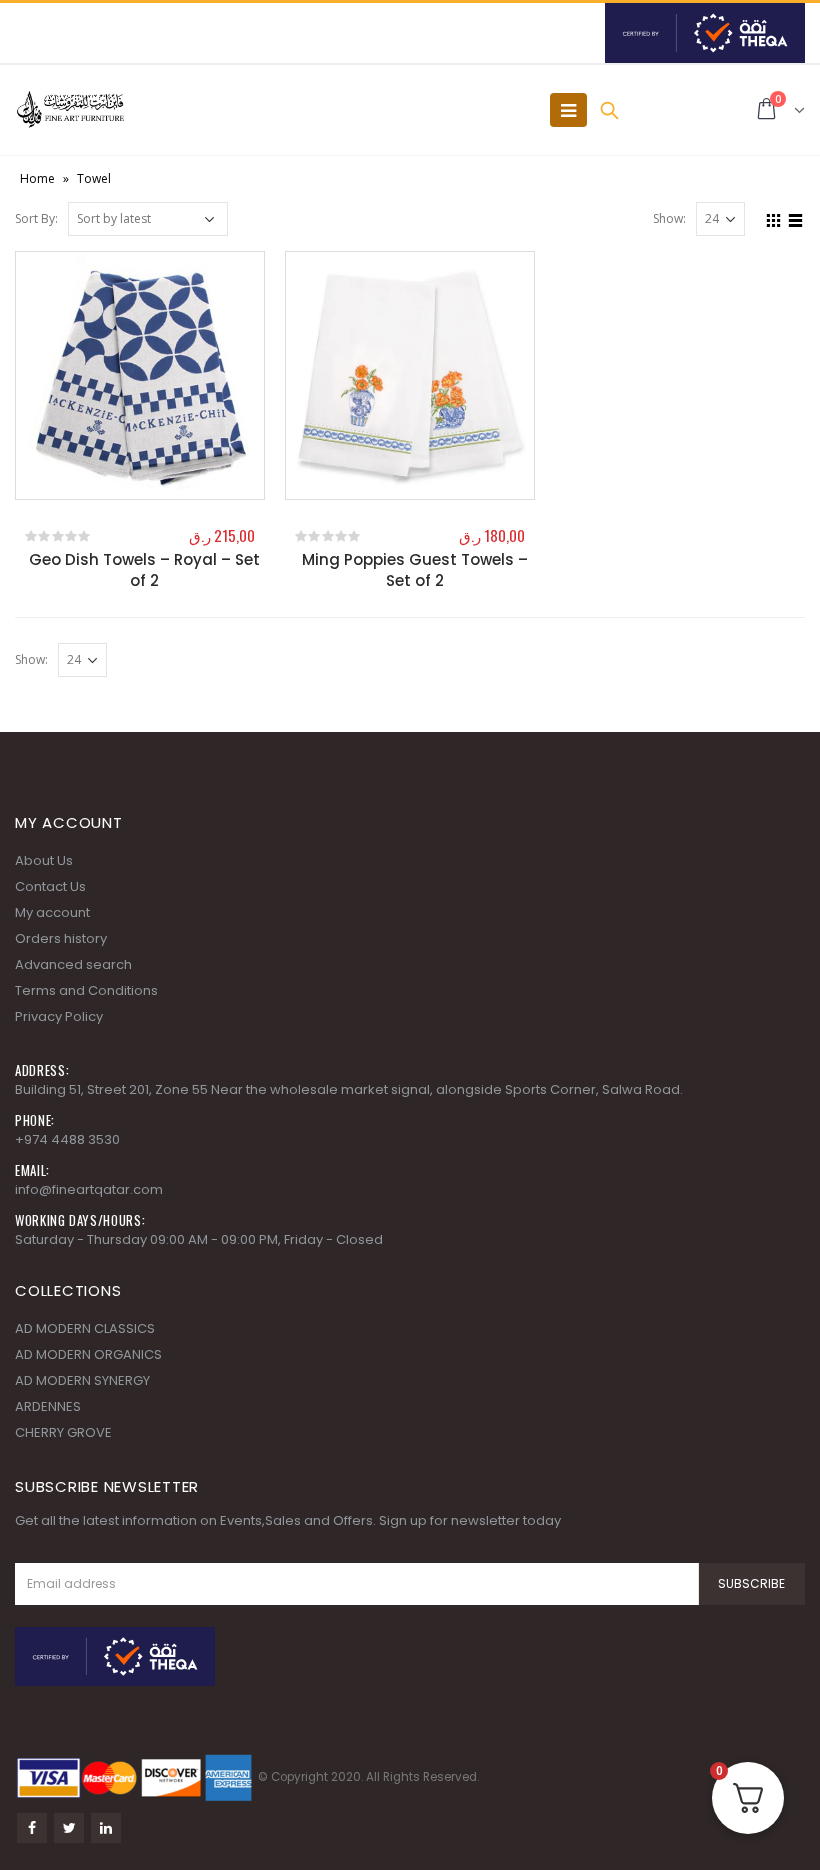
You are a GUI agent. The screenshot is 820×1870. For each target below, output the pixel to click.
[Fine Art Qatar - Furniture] (70, 110)
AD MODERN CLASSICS (85, 1328)
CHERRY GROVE (63, 1432)
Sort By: (36, 218)
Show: (669, 218)
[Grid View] (774, 218)
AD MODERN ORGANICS (88, 1354)
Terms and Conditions (86, 990)
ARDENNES (48, 1406)
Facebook (32, 1828)
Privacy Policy (59, 1016)
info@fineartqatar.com (89, 1189)
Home (37, 178)
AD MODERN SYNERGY (82, 1380)
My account (52, 912)
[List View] (796, 218)
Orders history (61, 938)
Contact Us (50, 886)
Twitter (69, 1828)
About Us (44, 860)
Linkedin (106, 1828)
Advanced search (73, 964)
